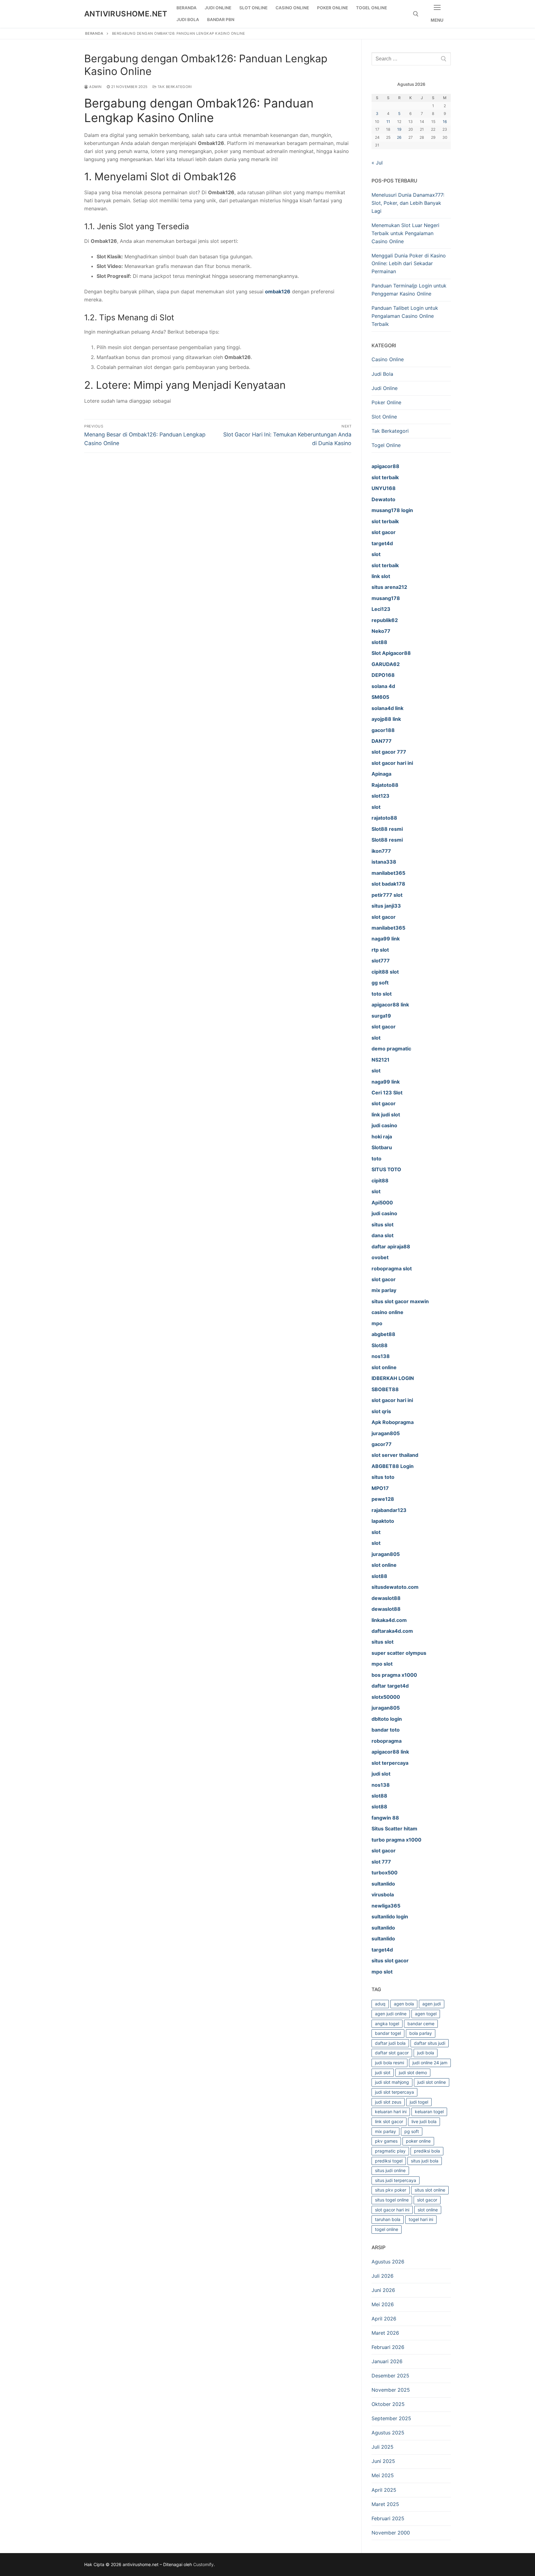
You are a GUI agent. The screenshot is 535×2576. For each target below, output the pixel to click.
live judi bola (424, 2121)
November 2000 (391, 2533)
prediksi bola (427, 2151)
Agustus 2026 (388, 2262)
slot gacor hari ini (392, 2210)
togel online (387, 2229)
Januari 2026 (387, 2361)
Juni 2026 (383, 2290)
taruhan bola (388, 2219)
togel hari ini (421, 2219)
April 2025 (384, 2490)
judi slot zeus (388, 2102)
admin (95, 87)
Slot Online (384, 417)
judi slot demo (413, 2072)
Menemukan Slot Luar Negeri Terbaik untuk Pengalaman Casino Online (405, 233)
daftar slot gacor (392, 2053)
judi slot (383, 2072)
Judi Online (385, 388)
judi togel (419, 2102)
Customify (203, 2564)
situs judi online (390, 2170)
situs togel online (392, 2200)
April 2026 (384, 2319)
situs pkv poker (391, 2190)
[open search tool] (416, 14)
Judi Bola (382, 374)
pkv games (386, 2141)
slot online (428, 2210)
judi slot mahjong (392, 2082)
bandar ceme (421, 2024)
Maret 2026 (385, 2333)
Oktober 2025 (388, 2404)
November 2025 (391, 2390)
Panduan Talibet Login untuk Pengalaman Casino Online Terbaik (405, 316)
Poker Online (386, 402)
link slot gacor (389, 2121)
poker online (418, 2141)
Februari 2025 (388, 2518)
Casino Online (388, 359)
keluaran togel (429, 2112)
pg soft (412, 2131)
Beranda (94, 33)
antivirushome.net (126, 14)
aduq (380, 2004)
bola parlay (421, 2033)
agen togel (426, 2014)
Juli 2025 (383, 2447)
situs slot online (430, 2190)
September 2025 (391, 2418)
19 (399, 129)
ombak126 (278, 291)
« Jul (377, 163)
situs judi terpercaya (396, 2180)
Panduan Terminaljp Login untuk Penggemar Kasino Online (409, 290)
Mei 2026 (383, 2304)
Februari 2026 (388, 2347)
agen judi (432, 2004)
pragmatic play (390, 2151)
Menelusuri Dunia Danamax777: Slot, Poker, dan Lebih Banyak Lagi (408, 203)
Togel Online (386, 445)
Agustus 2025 (388, 2433)
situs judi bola (425, 2161)
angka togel (387, 2024)
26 (399, 137)
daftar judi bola (390, 2043)
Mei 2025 (383, 2475)
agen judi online (391, 2014)
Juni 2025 (383, 2461)
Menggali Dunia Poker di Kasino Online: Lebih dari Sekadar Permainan (409, 264)
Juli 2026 (383, 2276)
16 (445, 122)
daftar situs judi (430, 2043)
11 (388, 122)
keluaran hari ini (391, 2112)
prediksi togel (389, 2161)
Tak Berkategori (174, 87)
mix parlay (385, 2131)
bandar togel (388, 2033)
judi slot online (432, 2082)
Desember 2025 (390, 2376)
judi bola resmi (389, 2063)
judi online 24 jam (430, 2063)
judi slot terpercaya (394, 2092)
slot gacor (427, 2200)
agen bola (404, 2004)
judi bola (426, 2053)
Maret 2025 (385, 2504)
